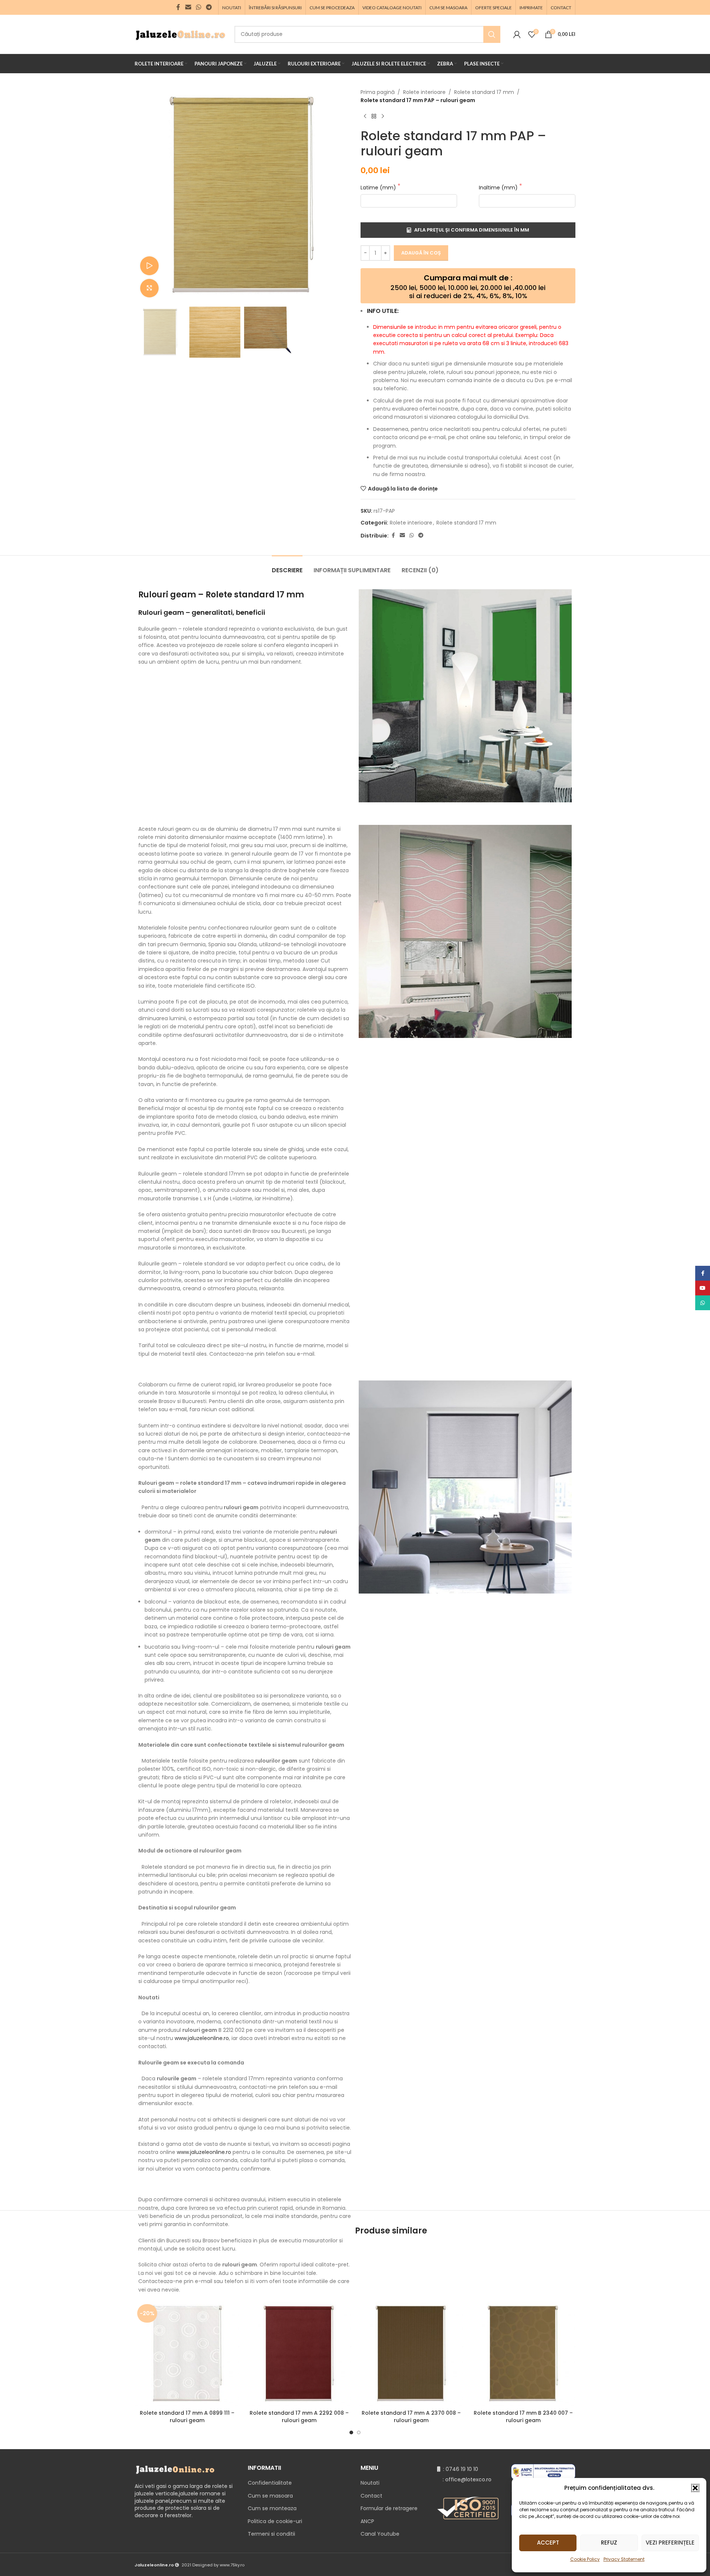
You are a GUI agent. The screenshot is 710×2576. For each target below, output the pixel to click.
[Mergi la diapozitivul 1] (351, 2432)
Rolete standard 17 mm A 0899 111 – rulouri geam (187, 2417)
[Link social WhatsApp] (198, 7)
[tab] (287, 567)
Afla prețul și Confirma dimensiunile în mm (472, 230)
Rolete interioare (424, 92)
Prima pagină (378, 92)
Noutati (370, 2483)
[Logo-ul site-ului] (181, 34)
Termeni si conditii (271, 2534)
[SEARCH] (492, 34)
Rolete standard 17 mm (484, 92)
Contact (371, 2496)
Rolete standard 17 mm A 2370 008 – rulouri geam (411, 2417)
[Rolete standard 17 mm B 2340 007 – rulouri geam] (523, 2354)
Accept (548, 2543)
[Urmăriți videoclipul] (149, 266)
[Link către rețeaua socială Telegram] (209, 7)
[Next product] (383, 117)
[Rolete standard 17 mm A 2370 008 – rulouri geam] (411, 2354)
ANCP (367, 2521)
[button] (695, 2488)
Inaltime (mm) (499, 188)
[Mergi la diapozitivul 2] (359, 2432)
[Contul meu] (517, 34)
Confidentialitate (270, 2483)
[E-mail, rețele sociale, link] (188, 7)
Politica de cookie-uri (275, 2521)
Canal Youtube (380, 2534)
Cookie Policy (585, 2559)
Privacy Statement (624, 2559)
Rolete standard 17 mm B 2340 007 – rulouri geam (523, 2417)
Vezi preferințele (670, 2543)
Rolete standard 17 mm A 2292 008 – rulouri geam (299, 2417)
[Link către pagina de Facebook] (178, 7)
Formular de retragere (389, 2508)
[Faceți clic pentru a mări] (149, 288)
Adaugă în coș (421, 253)
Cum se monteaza (272, 2508)
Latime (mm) (379, 188)
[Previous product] (365, 117)
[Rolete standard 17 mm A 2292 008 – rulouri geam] (299, 2354)
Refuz (609, 2543)
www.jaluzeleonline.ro (202, 2038)
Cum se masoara (270, 2496)
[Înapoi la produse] (374, 117)
